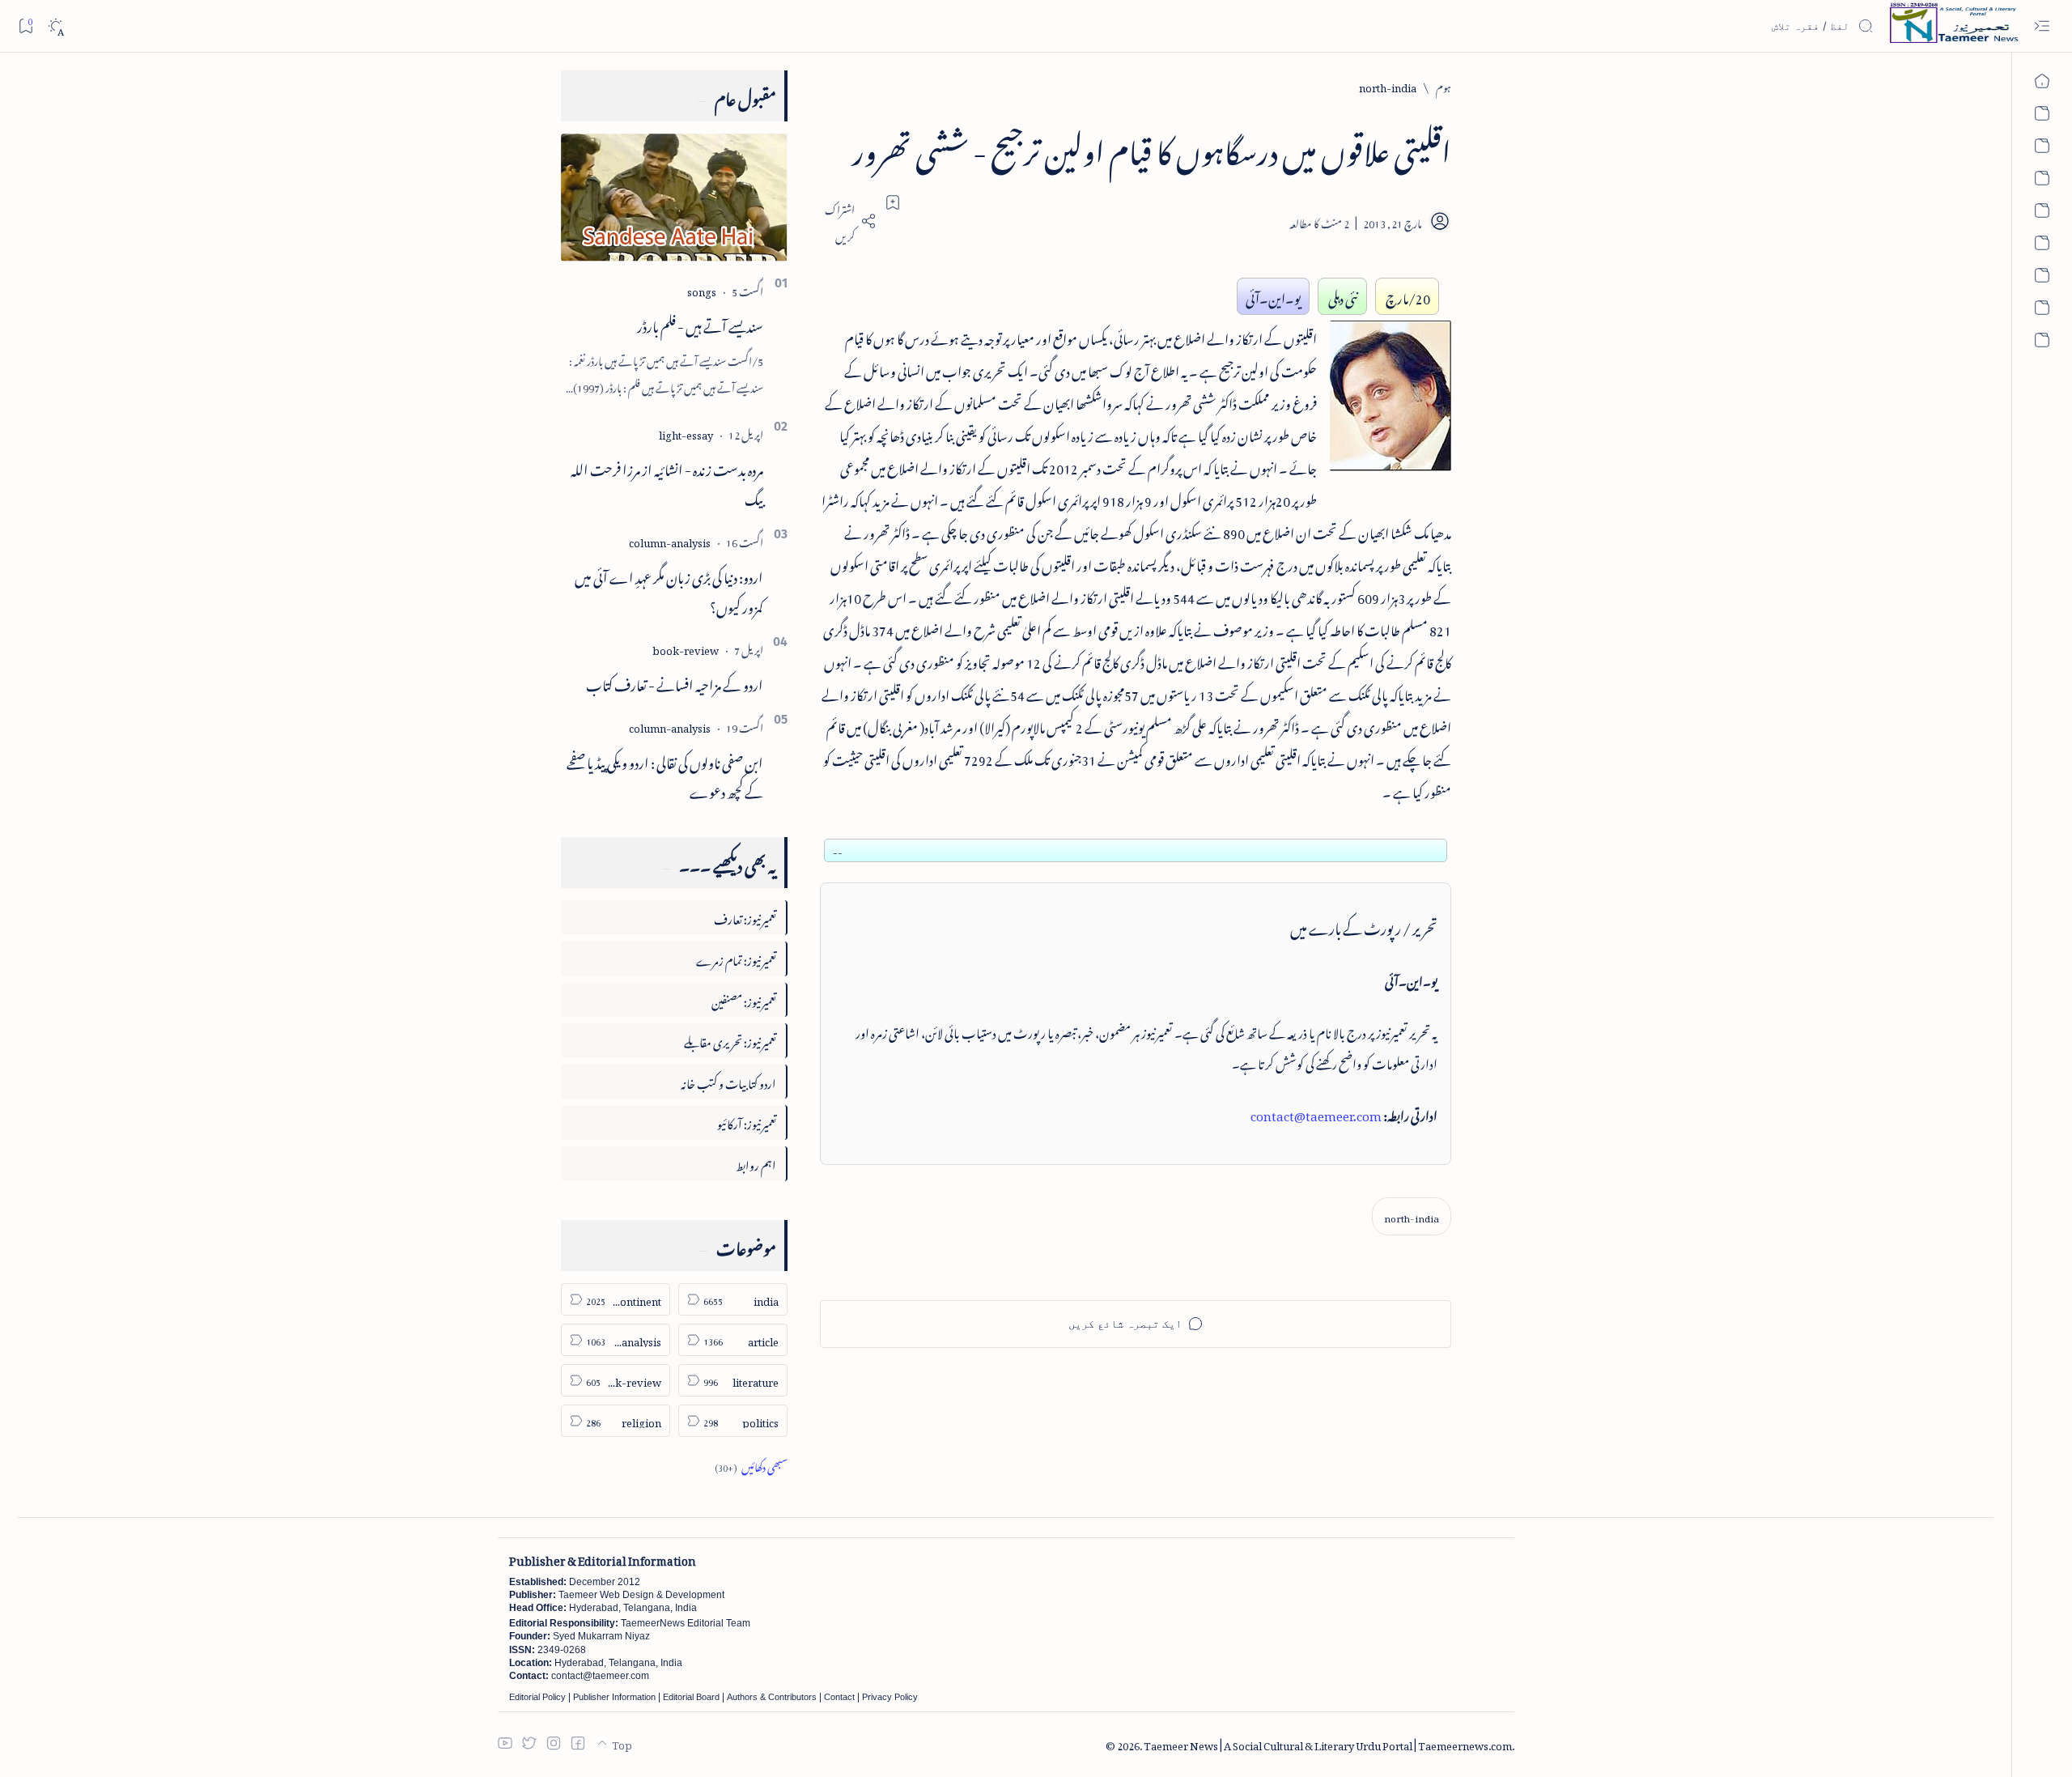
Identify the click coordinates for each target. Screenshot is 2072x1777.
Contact (839, 1697)
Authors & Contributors (772, 1697)
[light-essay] (686, 433)
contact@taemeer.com (1316, 1113)
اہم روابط (756, 1163)
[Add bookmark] (893, 202)
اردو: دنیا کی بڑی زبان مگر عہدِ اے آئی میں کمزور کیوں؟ (669, 590)
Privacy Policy (890, 1697)
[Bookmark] (25, 26)
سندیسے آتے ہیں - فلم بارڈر (700, 324)
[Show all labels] (751, 1465)
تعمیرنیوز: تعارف (745, 917)
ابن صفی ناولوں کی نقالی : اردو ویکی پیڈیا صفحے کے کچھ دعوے (665, 775)
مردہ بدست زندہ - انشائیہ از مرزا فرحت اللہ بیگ (667, 482)
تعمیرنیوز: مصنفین (744, 999)
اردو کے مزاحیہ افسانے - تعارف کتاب (675, 682)
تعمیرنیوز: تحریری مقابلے (730, 1040)
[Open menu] (2042, 26)
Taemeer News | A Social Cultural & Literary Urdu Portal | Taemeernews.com (1328, 1743)
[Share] (848, 221)
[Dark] (55, 26)
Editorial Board (691, 1697)
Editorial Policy (537, 1697)
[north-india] (1412, 1216)
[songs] (702, 289)
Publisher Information (614, 1697)
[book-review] (686, 648)
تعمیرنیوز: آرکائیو (747, 1122)
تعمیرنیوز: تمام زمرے (736, 958)
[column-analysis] (670, 540)
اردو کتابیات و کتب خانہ (728, 1081)
